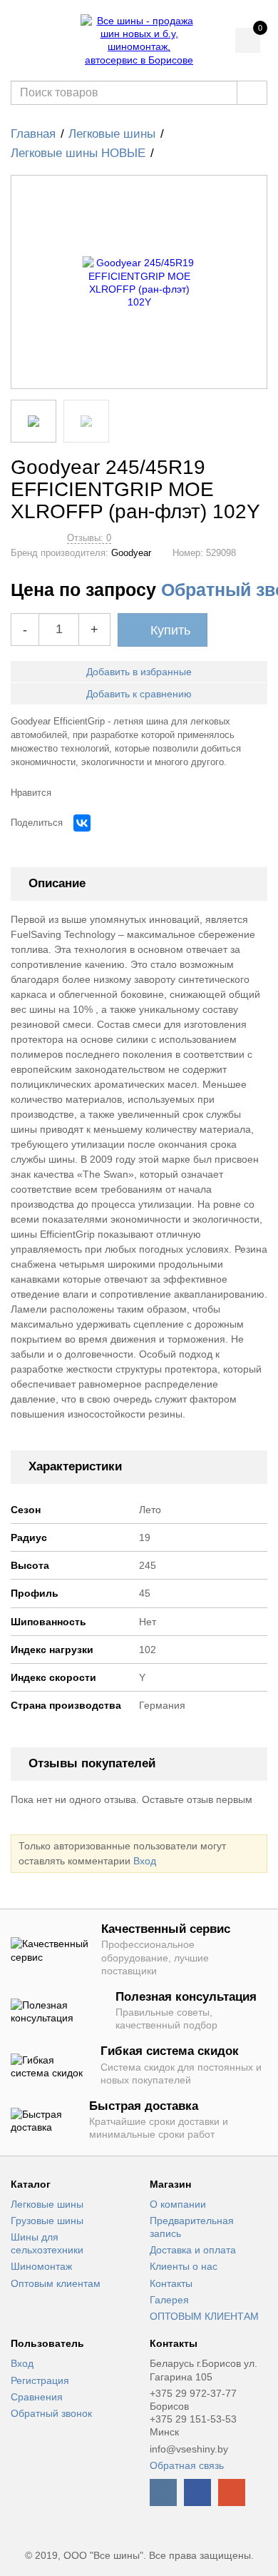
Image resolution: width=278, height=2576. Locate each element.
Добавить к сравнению (139, 694)
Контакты (171, 2283)
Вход (145, 1861)
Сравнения (37, 2397)
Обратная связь (187, 2465)
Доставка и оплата (193, 2250)
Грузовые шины (47, 2221)
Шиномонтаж (41, 2266)
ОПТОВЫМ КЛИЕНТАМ (204, 2316)
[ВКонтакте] (82, 823)
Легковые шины (112, 134)
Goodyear (131, 553)
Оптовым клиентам (56, 2283)
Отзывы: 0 (89, 538)
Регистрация (40, 2380)
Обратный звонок (51, 2413)
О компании (178, 2204)
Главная (33, 134)
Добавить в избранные (139, 672)
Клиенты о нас (184, 2266)
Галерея (169, 2300)
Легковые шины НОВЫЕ (78, 153)
